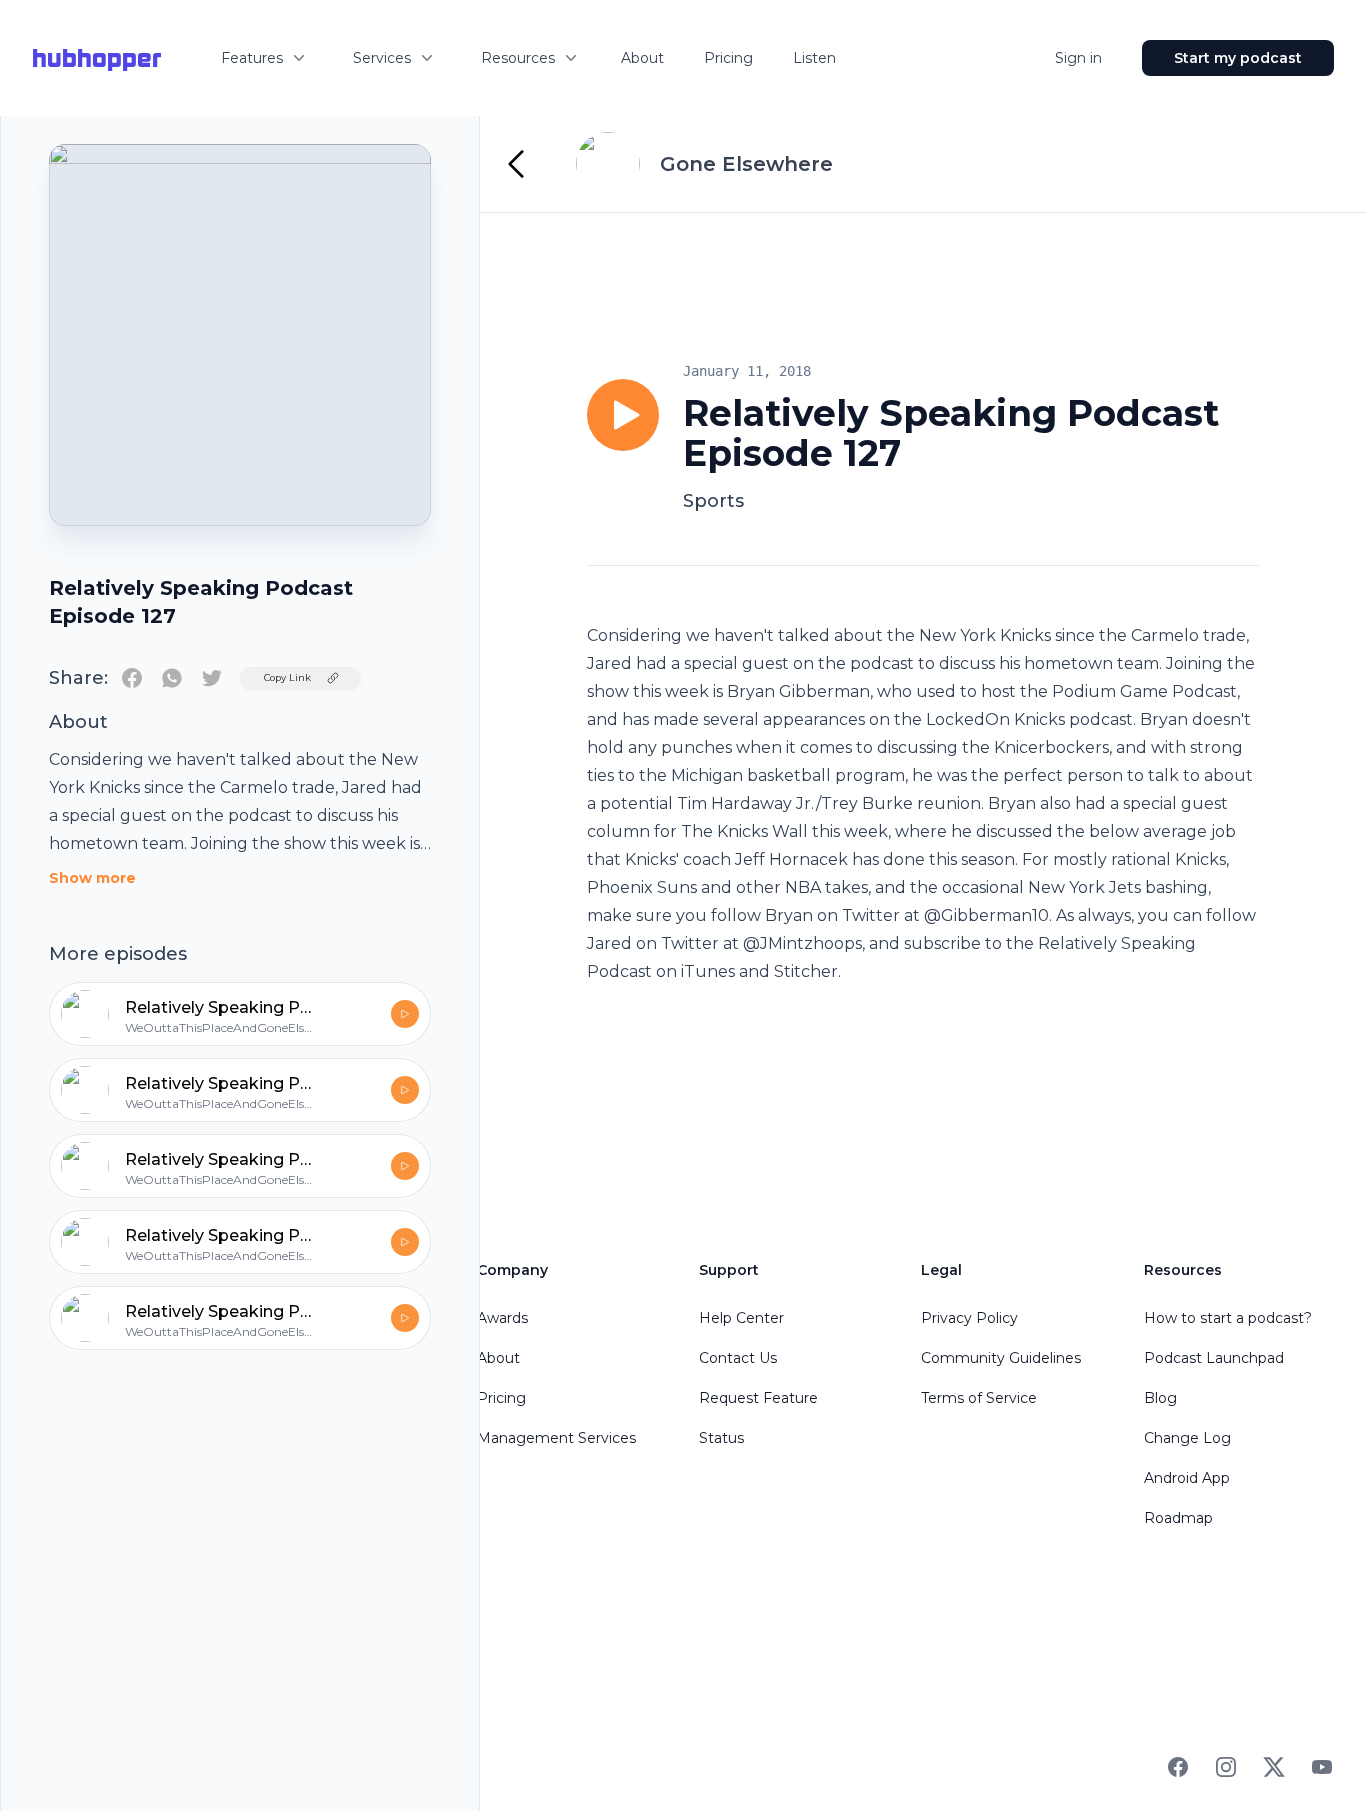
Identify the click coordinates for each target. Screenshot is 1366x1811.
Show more (92, 878)
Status (721, 1438)
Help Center (741, 1318)
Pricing (728, 58)
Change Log (1187, 1438)
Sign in (1078, 58)
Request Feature (758, 1398)
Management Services (556, 1438)
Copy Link (287, 677)
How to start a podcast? (1228, 1318)
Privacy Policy (969, 1318)
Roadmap (1178, 1518)
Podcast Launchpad (1214, 1358)
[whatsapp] (172, 678)
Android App (1187, 1478)
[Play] (623, 415)
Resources (518, 58)
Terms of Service (979, 1398)
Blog (1160, 1398)
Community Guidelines (1001, 1358)
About (642, 58)
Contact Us (738, 1358)
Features (252, 58)
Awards (502, 1318)
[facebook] (132, 678)
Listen (814, 58)
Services (382, 58)
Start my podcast (1238, 58)
